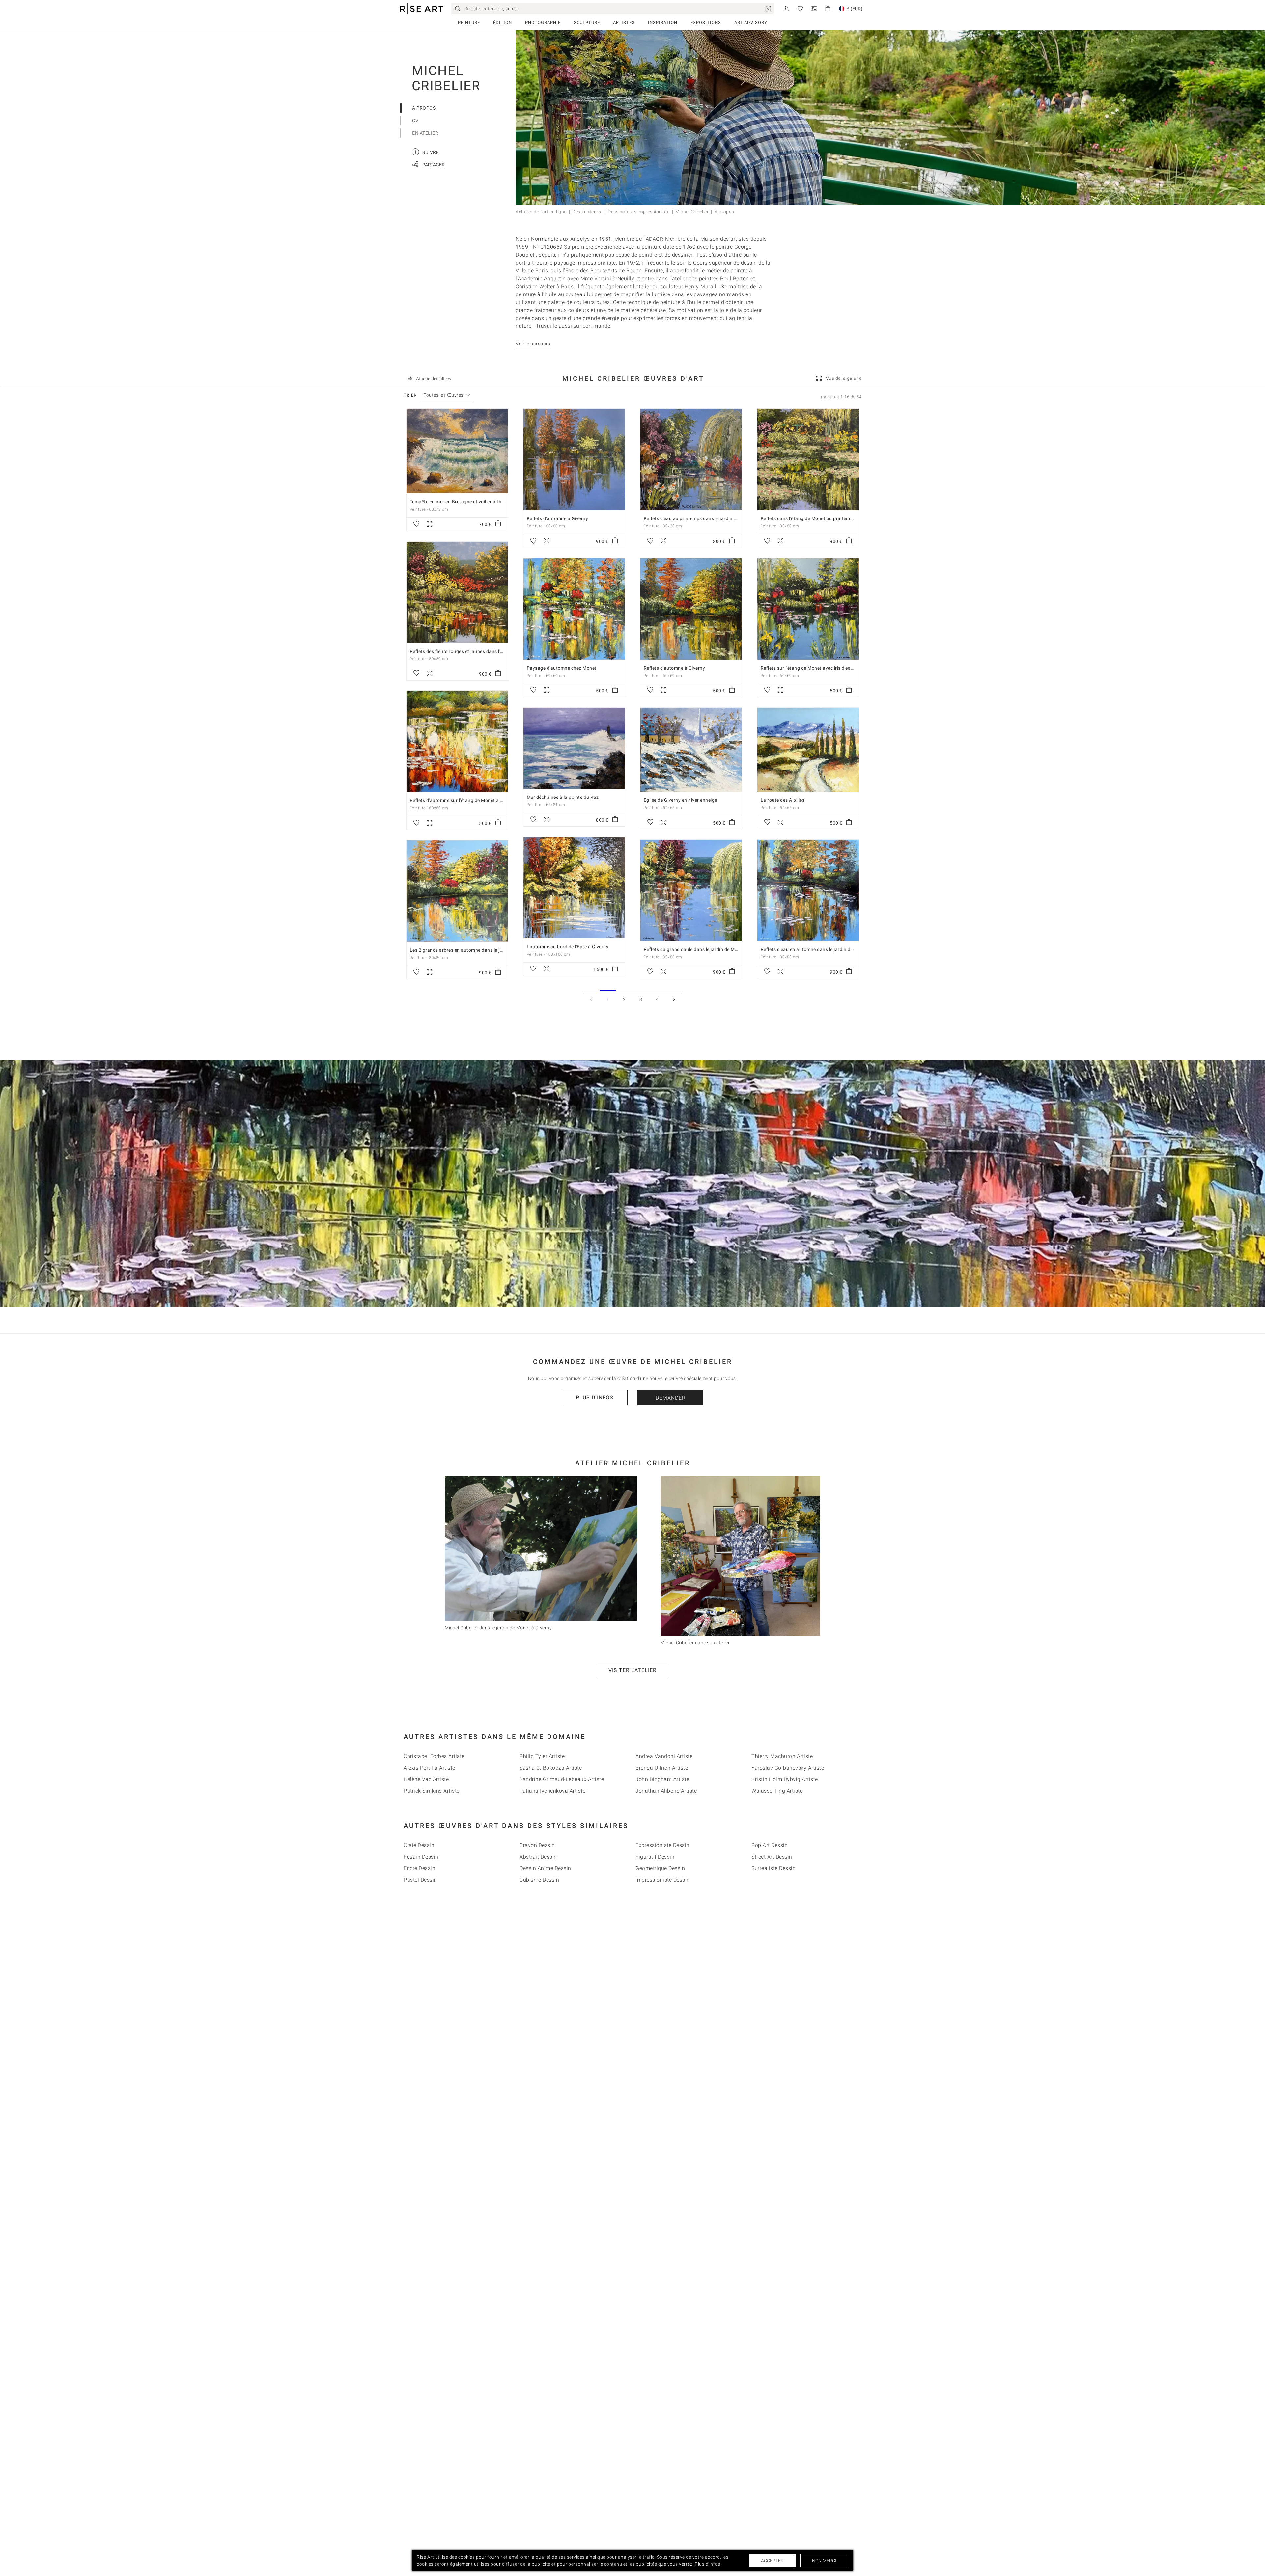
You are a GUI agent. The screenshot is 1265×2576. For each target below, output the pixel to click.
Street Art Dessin (772, 1857)
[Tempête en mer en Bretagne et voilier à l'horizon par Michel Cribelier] (457, 451)
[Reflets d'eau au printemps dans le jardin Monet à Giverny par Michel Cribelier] (691, 460)
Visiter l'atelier (632, 1670)
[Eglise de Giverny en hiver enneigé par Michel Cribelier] (691, 750)
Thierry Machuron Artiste (782, 1756)
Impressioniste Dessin (663, 1880)
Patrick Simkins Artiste (432, 1791)
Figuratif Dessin (655, 1857)
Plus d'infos (595, 1398)
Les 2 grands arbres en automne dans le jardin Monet (468, 950)
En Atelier (425, 133)
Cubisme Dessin (539, 1880)
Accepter (772, 2561)
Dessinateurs (587, 212)
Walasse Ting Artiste (777, 1791)
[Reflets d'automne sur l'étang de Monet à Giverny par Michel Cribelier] (457, 742)
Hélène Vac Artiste (426, 1779)
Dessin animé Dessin (545, 1868)
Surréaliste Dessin (773, 1868)
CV (415, 121)
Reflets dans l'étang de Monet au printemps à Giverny (819, 518)
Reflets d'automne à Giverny (558, 518)
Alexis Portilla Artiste (429, 1768)
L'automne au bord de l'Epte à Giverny (568, 947)
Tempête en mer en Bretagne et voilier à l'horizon (463, 502)
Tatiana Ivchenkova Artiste (552, 1791)
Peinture (469, 23)
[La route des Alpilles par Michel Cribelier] (808, 750)
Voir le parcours (533, 344)
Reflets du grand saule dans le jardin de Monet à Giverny (705, 949)
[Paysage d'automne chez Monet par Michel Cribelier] (574, 609)
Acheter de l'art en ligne (541, 212)
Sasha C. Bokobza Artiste (551, 1768)
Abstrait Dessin (538, 1857)
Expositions (706, 23)
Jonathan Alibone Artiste (666, 1791)
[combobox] (444, 395)
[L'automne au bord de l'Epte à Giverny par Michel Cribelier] (574, 888)
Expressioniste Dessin (662, 1845)
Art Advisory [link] (751, 23)
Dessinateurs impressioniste (638, 212)
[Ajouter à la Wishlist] (416, 524)
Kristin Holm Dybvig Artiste (785, 1779)
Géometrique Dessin (660, 1868)
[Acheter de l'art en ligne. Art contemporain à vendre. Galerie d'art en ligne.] (422, 9)
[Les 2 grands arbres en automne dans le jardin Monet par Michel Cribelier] (457, 891)
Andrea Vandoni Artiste (664, 1756)
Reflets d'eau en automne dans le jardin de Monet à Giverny (825, 949)
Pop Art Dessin (770, 1845)
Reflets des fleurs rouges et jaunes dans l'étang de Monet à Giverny (483, 651)
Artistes (624, 23)
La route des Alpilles (783, 800)
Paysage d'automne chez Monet (562, 668)
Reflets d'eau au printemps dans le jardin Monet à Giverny (707, 518)
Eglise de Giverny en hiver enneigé (680, 800)
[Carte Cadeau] (814, 8)
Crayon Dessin (537, 1845)
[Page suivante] (674, 999)
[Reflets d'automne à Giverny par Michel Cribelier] (574, 460)
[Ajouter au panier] (498, 524)
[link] (768, 9)
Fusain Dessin (421, 1857)
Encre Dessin (419, 1868)
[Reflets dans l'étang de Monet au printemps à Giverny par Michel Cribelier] (808, 460)
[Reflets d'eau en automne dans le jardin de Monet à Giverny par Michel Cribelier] (808, 890)
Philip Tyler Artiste (542, 1756)
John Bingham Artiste (662, 1779)
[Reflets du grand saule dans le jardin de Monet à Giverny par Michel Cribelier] (691, 890)
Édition (503, 23)
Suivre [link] (426, 152)
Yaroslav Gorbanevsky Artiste (788, 1768)
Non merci (824, 2561)
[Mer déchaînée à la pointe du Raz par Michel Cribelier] (574, 748)
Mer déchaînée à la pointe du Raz (563, 797)
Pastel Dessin (420, 1880)
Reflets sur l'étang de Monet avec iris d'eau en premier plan (825, 668)
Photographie (543, 23)
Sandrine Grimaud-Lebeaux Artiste (562, 1779)
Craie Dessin (419, 1845)
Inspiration (663, 23)
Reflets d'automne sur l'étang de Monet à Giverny (463, 800)
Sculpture (587, 23)
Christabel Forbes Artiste (434, 1756)
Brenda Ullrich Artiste (662, 1768)
